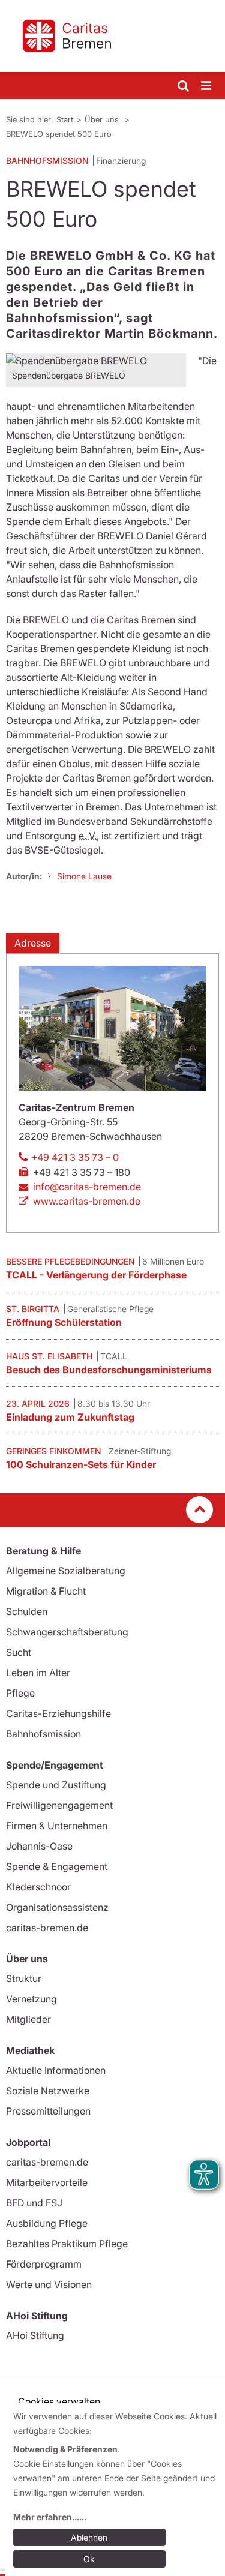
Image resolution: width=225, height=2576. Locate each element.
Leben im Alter (38, 1673)
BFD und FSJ (34, 2203)
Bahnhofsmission (43, 1734)
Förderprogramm (44, 2264)
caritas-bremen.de (47, 1928)
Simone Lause (84, 876)
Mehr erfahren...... (50, 2517)
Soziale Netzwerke (48, 2091)
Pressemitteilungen (48, 2111)
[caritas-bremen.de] (112, 36)
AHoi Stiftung (35, 2335)
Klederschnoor (38, 1887)
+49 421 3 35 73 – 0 (75, 1157)
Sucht (19, 1652)
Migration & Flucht (46, 1591)
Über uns (103, 119)
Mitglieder (28, 2019)
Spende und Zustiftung (56, 1785)
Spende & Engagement (57, 1866)
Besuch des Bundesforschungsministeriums (109, 1370)
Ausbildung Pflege (47, 2223)
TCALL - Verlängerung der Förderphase (96, 1275)
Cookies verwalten (59, 2401)
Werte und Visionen (49, 2284)
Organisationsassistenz (57, 1907)
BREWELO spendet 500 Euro (59, 134)
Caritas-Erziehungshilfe (58, 1713)
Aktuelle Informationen (56, 2070)
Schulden (27, 1611)
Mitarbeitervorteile (47, 2182)
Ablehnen (89, 2537)
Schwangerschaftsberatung (67, 1632)
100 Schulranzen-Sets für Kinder (81, 1464)
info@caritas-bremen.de (87, 1187)
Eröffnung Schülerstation (64, 1322)
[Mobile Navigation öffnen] (207, 86)
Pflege (20, 1693)
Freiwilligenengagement (59, 1805)
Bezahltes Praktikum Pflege (67, 2244)
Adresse (33, 943)
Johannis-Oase (39, 1846)
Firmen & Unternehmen (57, 1826)
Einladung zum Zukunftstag (70, 1417)
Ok (89, 2559)
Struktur (24, 1978)
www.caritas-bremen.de (87, 1201)
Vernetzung (31, 1999)
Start (65, 119)
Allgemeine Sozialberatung (66, 1571)
